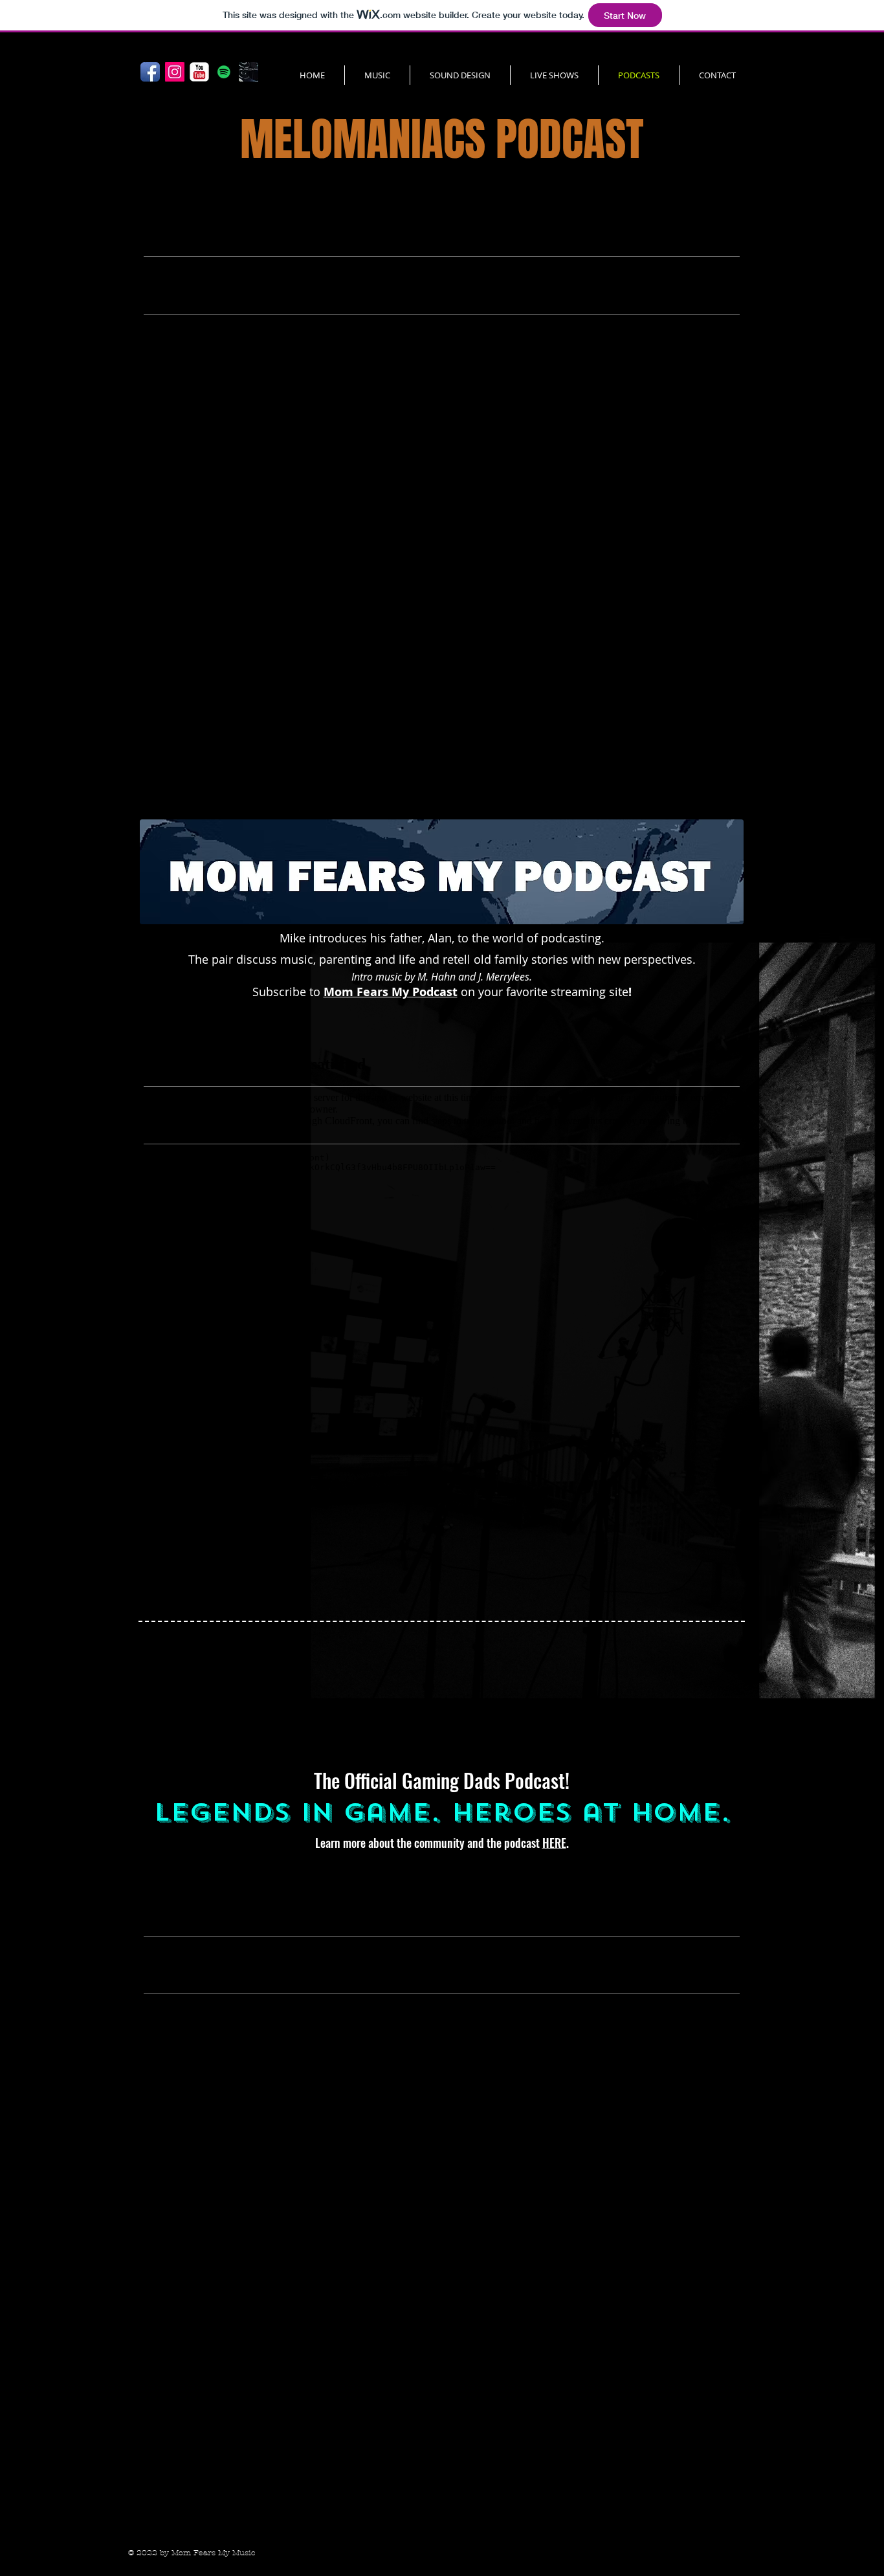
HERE (554, 1843)
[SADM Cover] (249, 72)
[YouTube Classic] (199, 72)
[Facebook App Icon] (150, 72)
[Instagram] (175, 72)
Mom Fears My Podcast (391, 992)
